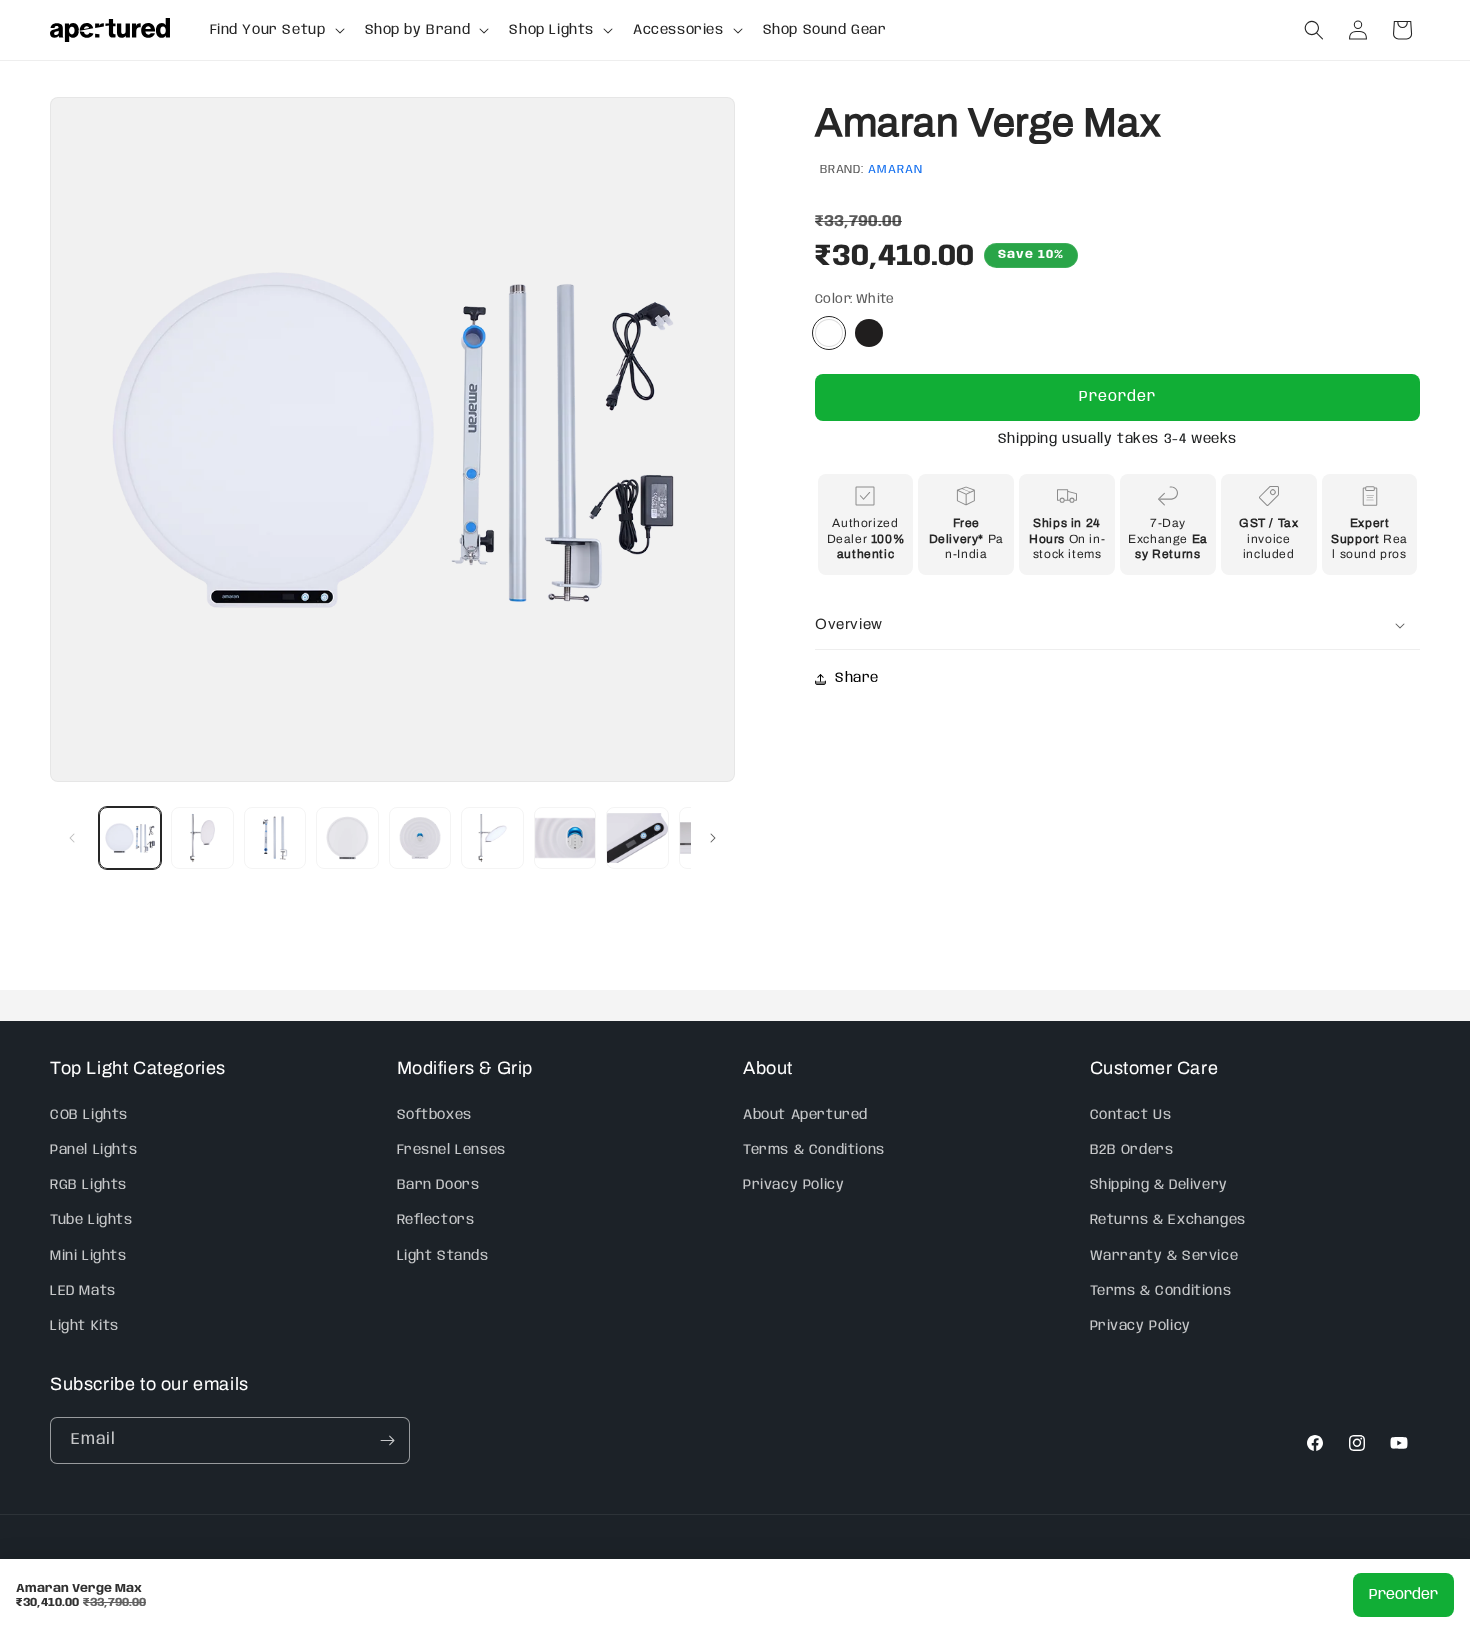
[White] (829, 333)
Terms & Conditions (814, 1149)
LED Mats (83, 1290)
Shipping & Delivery (1159, 1184)
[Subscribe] (387, 1440)
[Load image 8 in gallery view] (637, 838)
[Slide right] (713, 838)
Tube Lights (91, 1219)
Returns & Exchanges (1168, 1219)
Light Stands (443, 1255)
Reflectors (436, 1219)
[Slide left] (72, 838)
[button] (275, 30)
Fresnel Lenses (451, 1149)
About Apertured (805, 1114)
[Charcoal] (869, 333)
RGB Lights (88, 1184)
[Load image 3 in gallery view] (275, 838)
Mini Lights (88, 1255)
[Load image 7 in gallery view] (565, 838)
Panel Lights (93, 1149)
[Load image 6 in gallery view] (492, 838)
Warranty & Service (1164, 1255)
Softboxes (434, 1114)
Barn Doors (438, 1184)
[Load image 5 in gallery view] (420, 838)
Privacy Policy (793, 1184)
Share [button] (857, 678)
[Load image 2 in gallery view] (202, 838)
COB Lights (89, 1114)
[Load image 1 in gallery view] (130, 838)
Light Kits (84, 1325)
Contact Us (1131, 1114)
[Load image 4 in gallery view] (347, 838)
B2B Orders (1132, 1149)
